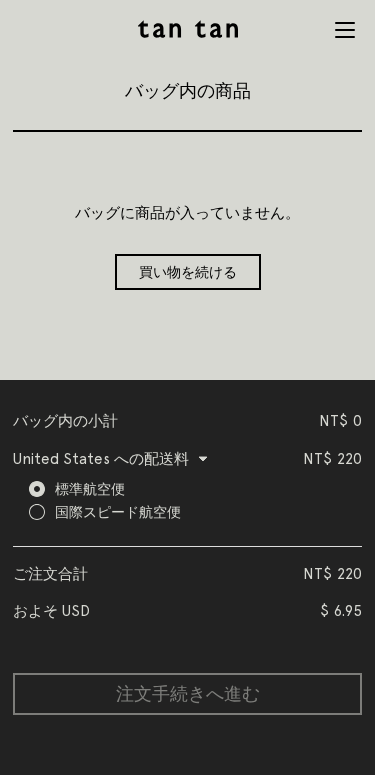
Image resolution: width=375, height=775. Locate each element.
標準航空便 (90, 489)
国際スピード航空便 (118, 512)
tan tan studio (188, 29)
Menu (345, 30)
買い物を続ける (188, 272)
